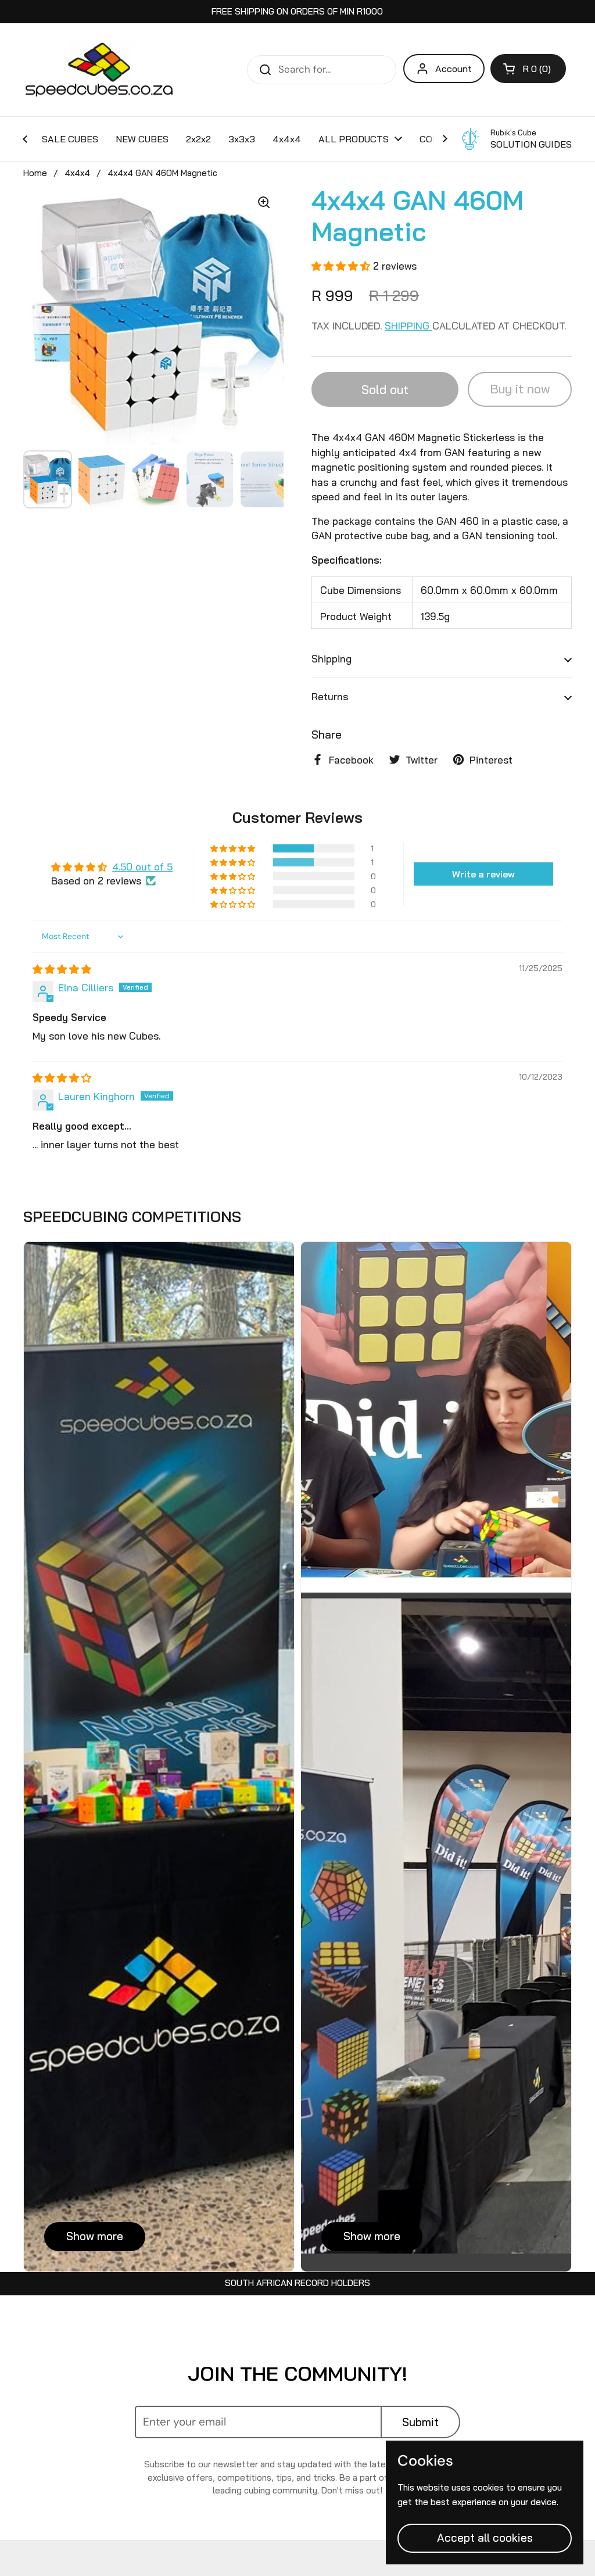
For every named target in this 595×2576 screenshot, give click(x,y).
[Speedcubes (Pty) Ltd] (100, 70)
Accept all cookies (485, 2538)
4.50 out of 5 (142, 867)
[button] (528, 69)
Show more (95, 2236)
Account (454, 69)
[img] (62, 969)
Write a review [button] (483, 874)
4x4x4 (77, 173)
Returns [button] (330, 696)
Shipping (408, 326)
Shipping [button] (331, 659)
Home (35, 173)
